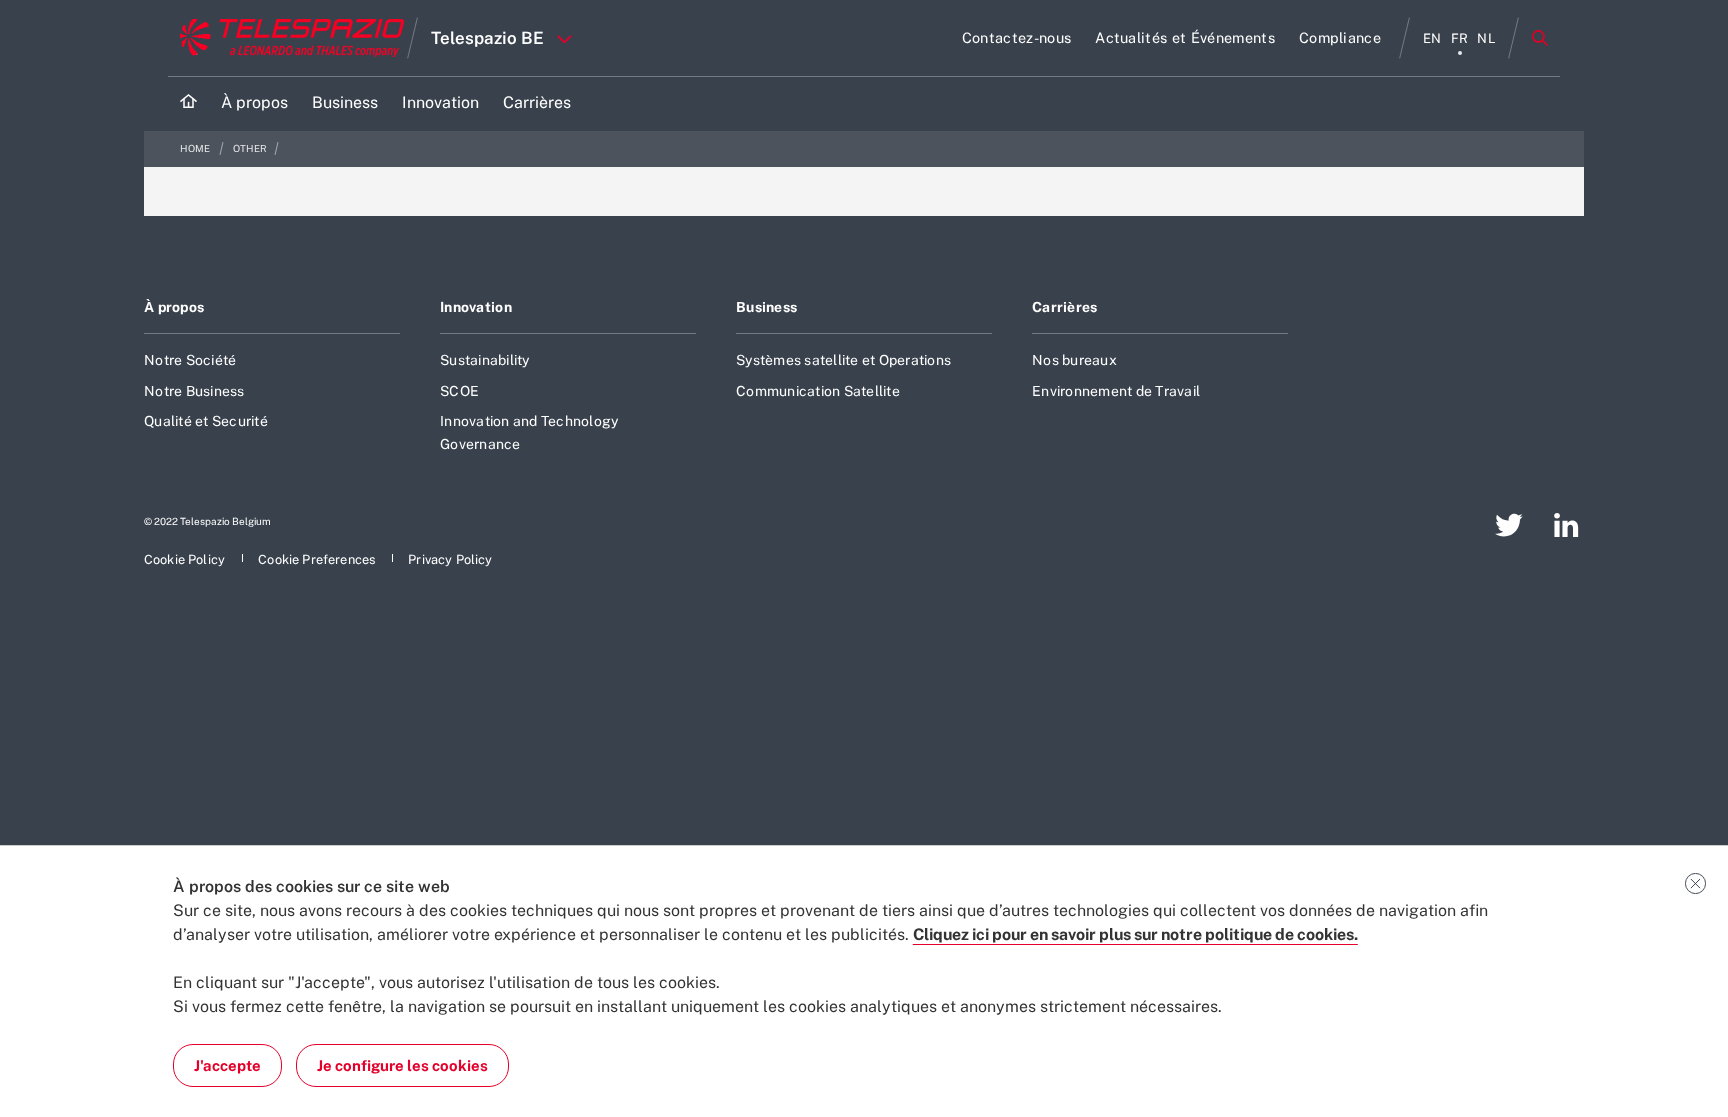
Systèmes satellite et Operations (843, 360)
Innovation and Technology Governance (529, 432)
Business (766, 307)
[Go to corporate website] (287, 38)
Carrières (1065, 307)
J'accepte (227, 1065)
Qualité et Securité (206, 421)
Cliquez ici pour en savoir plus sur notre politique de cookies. (1135, 934)
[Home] (188, 103)
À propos (174, 307)
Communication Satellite (818, 391)
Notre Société (190, 360)
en (1432, 38)
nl (1486, 38)
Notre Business (194, 391)
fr (1460, 38)
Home (196, 148)
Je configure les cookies (402, 1065)
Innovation (476, 307)
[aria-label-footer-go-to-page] (1509, 525)
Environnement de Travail (1116, 391)
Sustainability (485, 360)
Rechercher (1540, 38)
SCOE (459, 391)
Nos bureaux (1074, 360)
